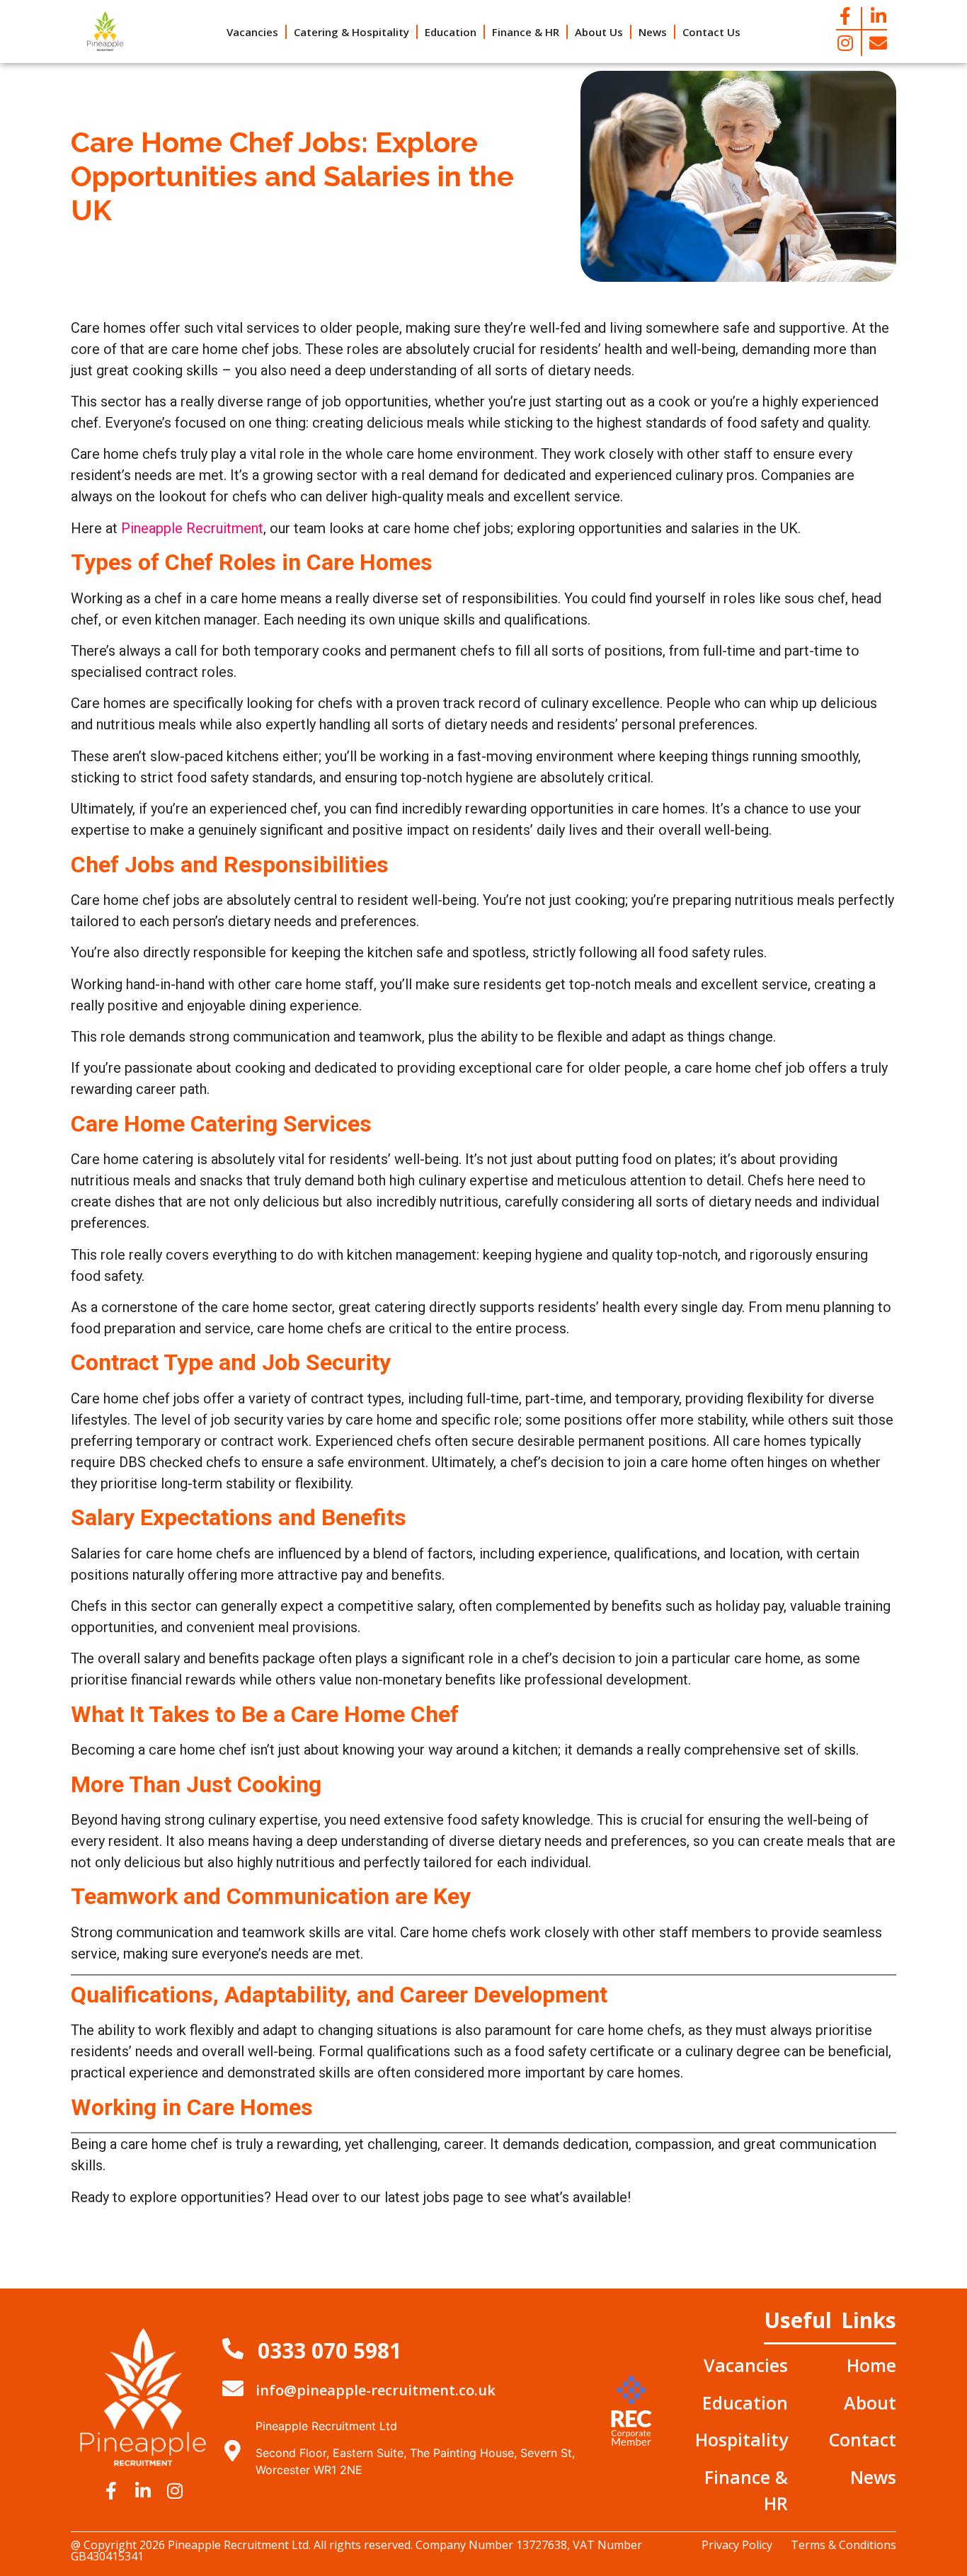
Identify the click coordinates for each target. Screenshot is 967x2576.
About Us (599, 32)
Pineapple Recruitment (192, 528)
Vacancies (252, 32)
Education (451, 32)
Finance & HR (526, 32)
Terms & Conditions (843, 2545)
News (653, 32)
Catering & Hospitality (351, 32)
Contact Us (711, 32)
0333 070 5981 (330, 2350)
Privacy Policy (737, 2545)
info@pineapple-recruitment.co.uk (376, 2390)
